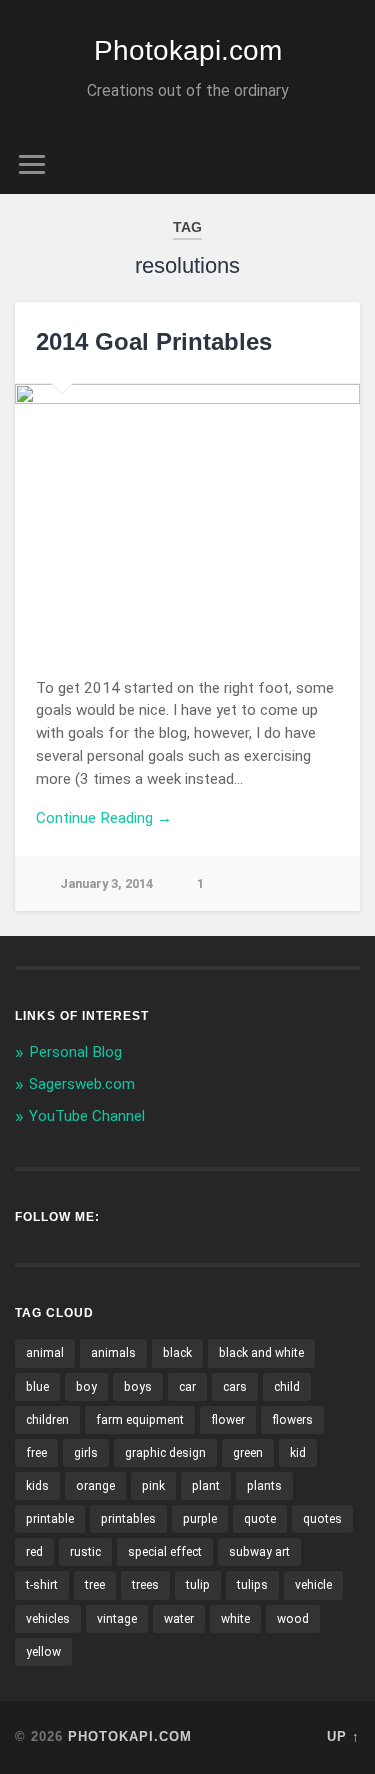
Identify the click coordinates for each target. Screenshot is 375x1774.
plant (206, 1486)
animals (113, 1353)
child (287, 1387)
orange (95, 1486)
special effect (165, 1552)
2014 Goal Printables (154, 341)
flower (228, 1420)
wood (293, 1619)
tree (95, 1585)
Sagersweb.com (82, 1084)
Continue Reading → (104, 818)
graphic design (165, 1453)
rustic (85, 1552)
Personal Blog (75, 1052)
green (248, 1453)
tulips (252, 1585)
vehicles (48, 1619)
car (187, 1387)
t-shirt (42, 1585)
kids (37, 1486)
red (34, 1552)
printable (50, 1519)
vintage (117, 1619)
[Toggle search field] (344, 164)
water (179, 1619)
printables (128, 1519)
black (177, 1353)
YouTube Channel (87, 1116)
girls (86, 1453)
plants (264, 1486)
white (235, 1619)
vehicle (313, 1585)
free (36, 1453)
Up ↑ (343, 1736)
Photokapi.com (188, 50)
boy (86, 1387)
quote (260, 1519)
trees (145, 1585)
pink (153, 1486)
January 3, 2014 (106, 883)
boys (138, 1387)
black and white (261, 1353)
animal (45, 1353)
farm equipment (140, 1420)
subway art (259, 1552)
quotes (322, 1519)
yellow (43, 1652)
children (47, 1420)
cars (235, 1387)
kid (298, 1453)
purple (200, 1519)
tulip (198, 1585)
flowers (292, 1420)
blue (37, 1387)
